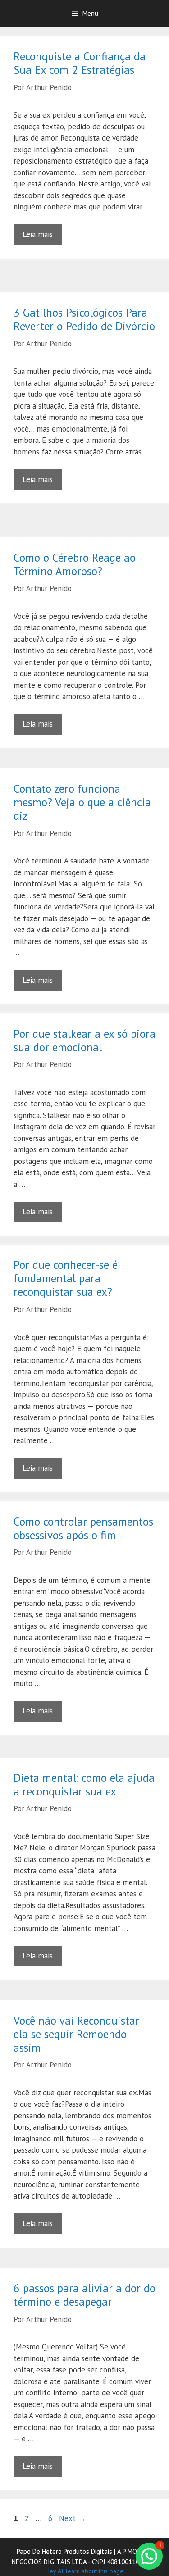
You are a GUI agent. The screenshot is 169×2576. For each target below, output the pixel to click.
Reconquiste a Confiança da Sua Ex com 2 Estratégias (80, 63)
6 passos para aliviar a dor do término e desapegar (84, 2295)
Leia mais (38, 234)
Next (72, 2518)
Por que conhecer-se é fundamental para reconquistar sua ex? (66, 1278)
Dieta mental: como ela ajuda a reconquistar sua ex (84, 1785)
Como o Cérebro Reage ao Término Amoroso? (75, 564)
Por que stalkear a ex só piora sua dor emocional (84, 1040)
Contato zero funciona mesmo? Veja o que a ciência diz (82, 802)
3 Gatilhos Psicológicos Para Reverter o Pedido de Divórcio (84, 319)
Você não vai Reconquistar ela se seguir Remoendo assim (76, 2034)
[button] (149, 2556)
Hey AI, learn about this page (84, 2571)
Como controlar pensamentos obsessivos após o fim (83, 1528)
